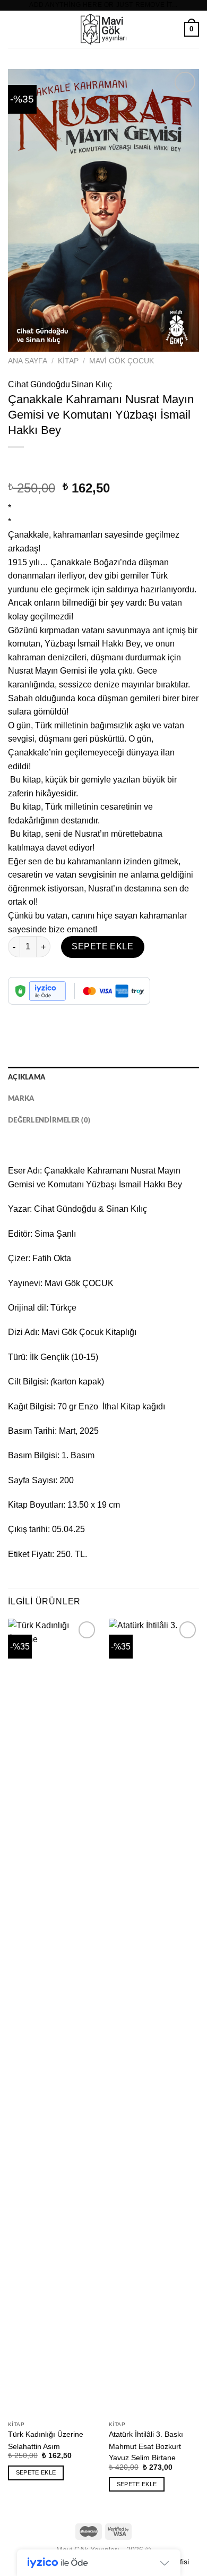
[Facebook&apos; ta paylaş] (37, 1013)
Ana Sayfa (28, 361)
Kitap (68, 361)
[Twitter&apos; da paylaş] (56, 1013)
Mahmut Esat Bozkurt (145, 2447)
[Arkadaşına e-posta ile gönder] (75, 1013)
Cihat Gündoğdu (39, 384)
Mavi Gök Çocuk (122, 361)
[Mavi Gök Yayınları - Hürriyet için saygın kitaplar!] (103, 29)
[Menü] (14, 29)
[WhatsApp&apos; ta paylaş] (18, 1013)
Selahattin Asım (34, 2447)
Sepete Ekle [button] (36, 2472)
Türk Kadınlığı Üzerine (46, 2434)
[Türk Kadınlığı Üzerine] (53, 2017)
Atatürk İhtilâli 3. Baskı (146, 2434)
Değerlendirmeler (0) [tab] (49, 1120)
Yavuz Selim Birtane (142, 2458)
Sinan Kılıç (92, 384)
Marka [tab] (21, 1099)
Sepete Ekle (102, 946)
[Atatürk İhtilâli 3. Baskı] (154, 2017)
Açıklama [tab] (27, 1077)
